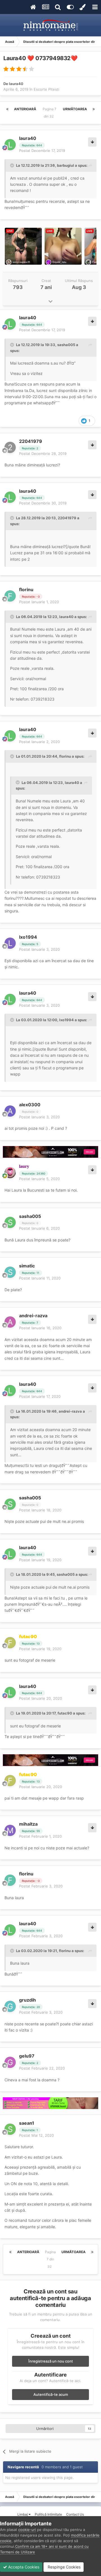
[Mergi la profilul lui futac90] (10, 1643)
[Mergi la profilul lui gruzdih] (10, 2006)
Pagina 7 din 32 (50, 113)
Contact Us (75, 2514)
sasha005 (30, 1216)
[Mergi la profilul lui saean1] (10, 2129)
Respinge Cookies (64, 2567)
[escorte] (50, 1152)
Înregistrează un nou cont (51, 2361)
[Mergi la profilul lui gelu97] (10, 2062)
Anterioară (25, 109)
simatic (27, 1266)
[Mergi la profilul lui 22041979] (10, 447)
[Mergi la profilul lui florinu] (10, 596)
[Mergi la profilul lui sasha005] (10, 1222)
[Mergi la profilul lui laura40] (10, 145)
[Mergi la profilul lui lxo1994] (10, 943)
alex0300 (30, 1105)
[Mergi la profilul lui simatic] (10, 1272)
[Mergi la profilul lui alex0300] (10, 1111)
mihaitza (28, 1824)
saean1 (27, 2123)
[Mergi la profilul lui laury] (10, 1173)
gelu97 (27, 2056)
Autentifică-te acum (51, 2394)
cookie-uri (27, 2530)
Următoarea (75, 109)
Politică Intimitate (48, 2514)
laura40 (16, 84)
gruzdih (27, 2000)
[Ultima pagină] (94, 109)
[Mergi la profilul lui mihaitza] (10, 1830)
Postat (42, 151)
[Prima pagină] (7, 109)
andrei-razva (33, 1316)
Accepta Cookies (23, 2567)
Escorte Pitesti (46, 89)
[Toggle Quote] (13, 165)
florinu (26, 590)
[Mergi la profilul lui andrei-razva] (10, 1322)
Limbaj (23, 2514)
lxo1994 (28, 937)
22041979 (31, 441)
